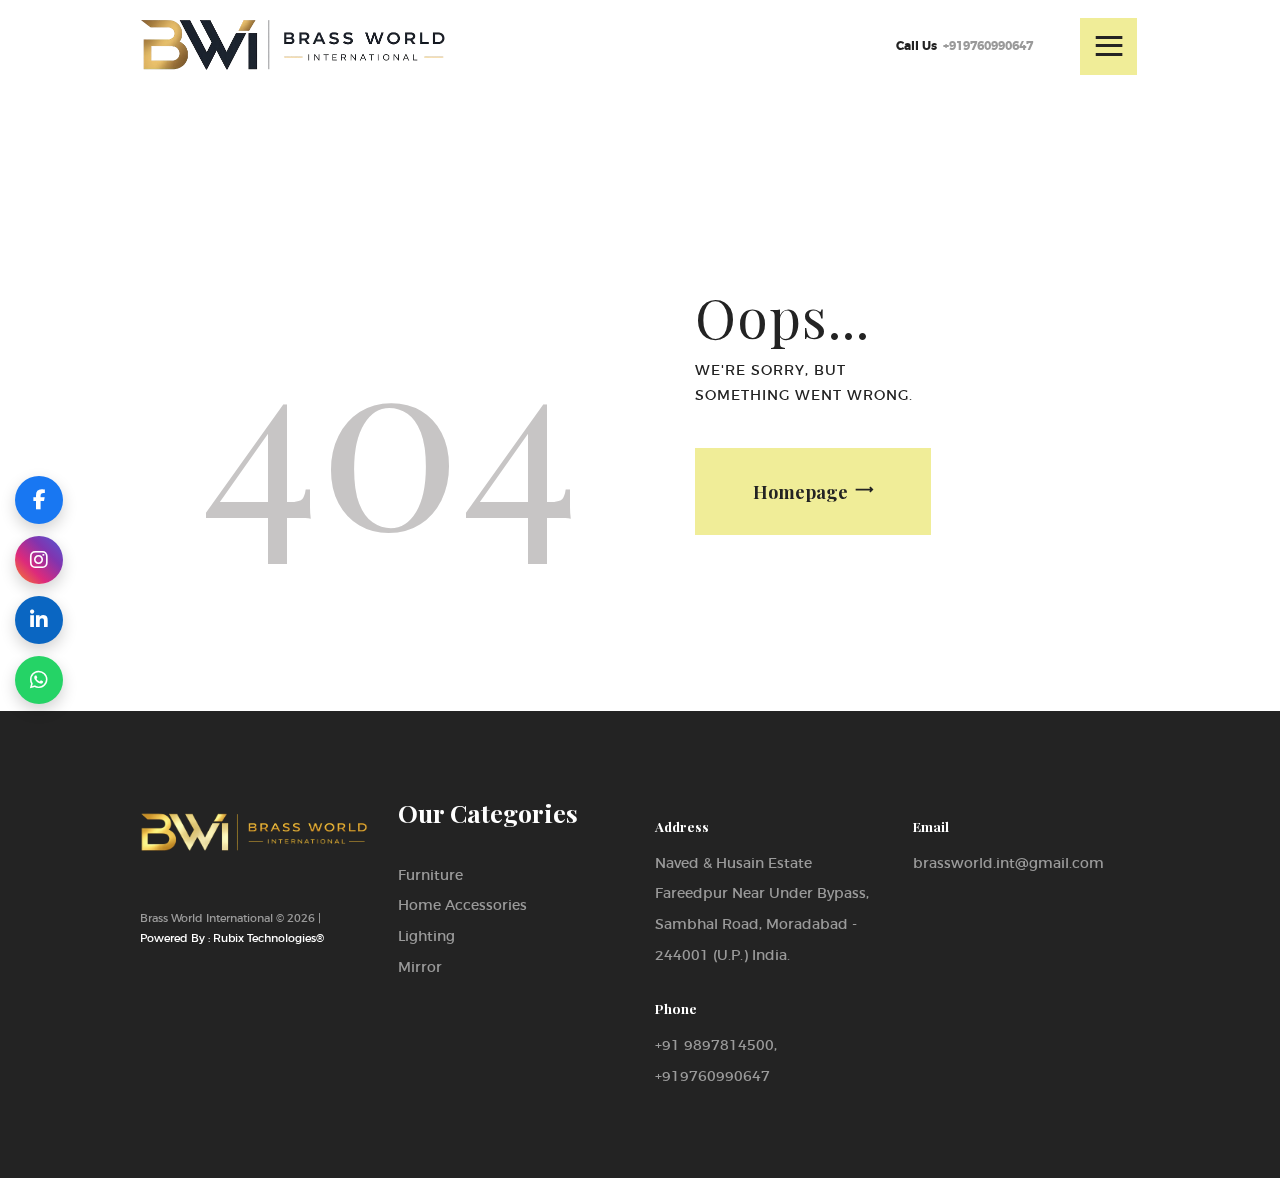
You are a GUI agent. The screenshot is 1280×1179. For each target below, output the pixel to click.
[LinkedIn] (39, 620)
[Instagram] (39, 560)
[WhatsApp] (39, 680)
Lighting (426, 936)
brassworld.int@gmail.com (1008, 863)
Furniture (430, 875)
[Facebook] (39, 500)
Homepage (800, 491)
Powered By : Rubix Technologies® (232, 938)
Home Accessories (462, 905)
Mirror (420, 967)
